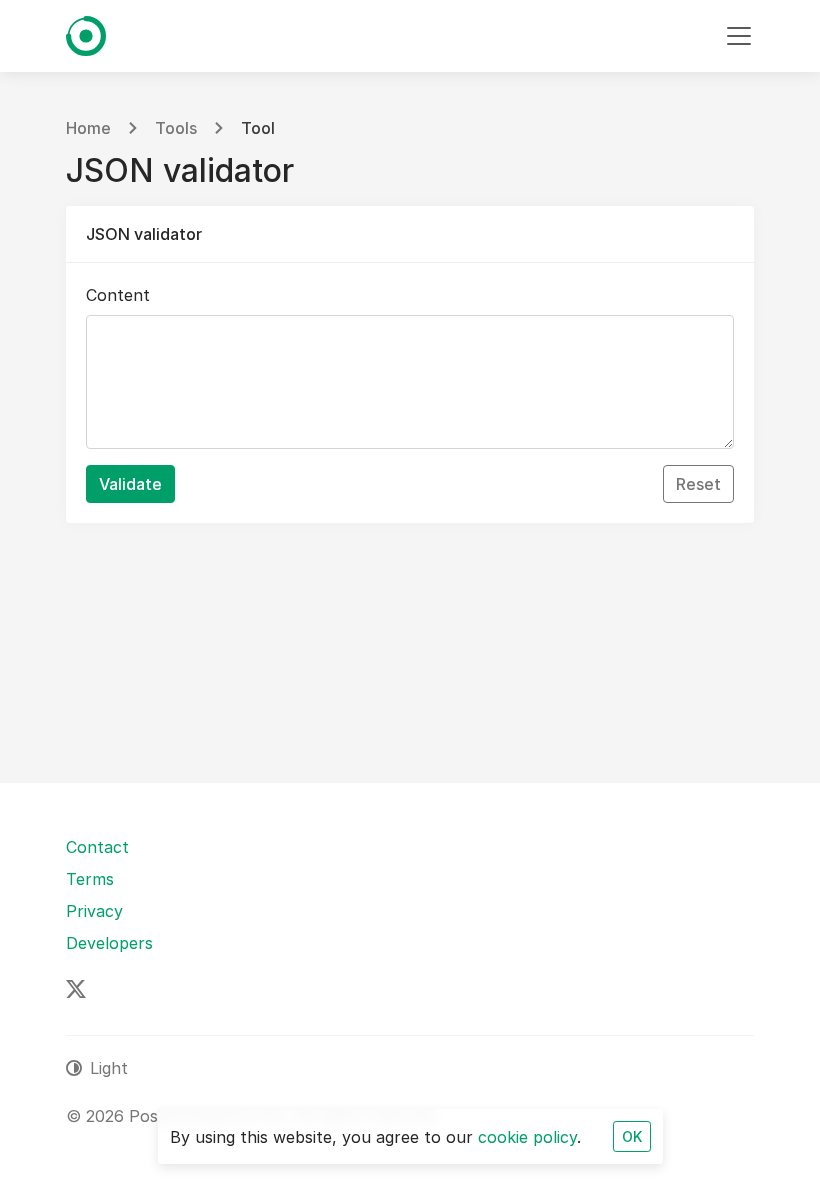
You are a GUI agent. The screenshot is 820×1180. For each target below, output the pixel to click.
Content (118, 295)
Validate (130, 484)
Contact (97, 847)
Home (88, 128)
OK (632, 1136)
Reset (698, 484)
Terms (90, 879)
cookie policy (527, 1137)
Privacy (94, 911)
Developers (109, 943)
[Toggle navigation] (739, 36)
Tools (176, 128)
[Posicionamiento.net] (86, 36)
